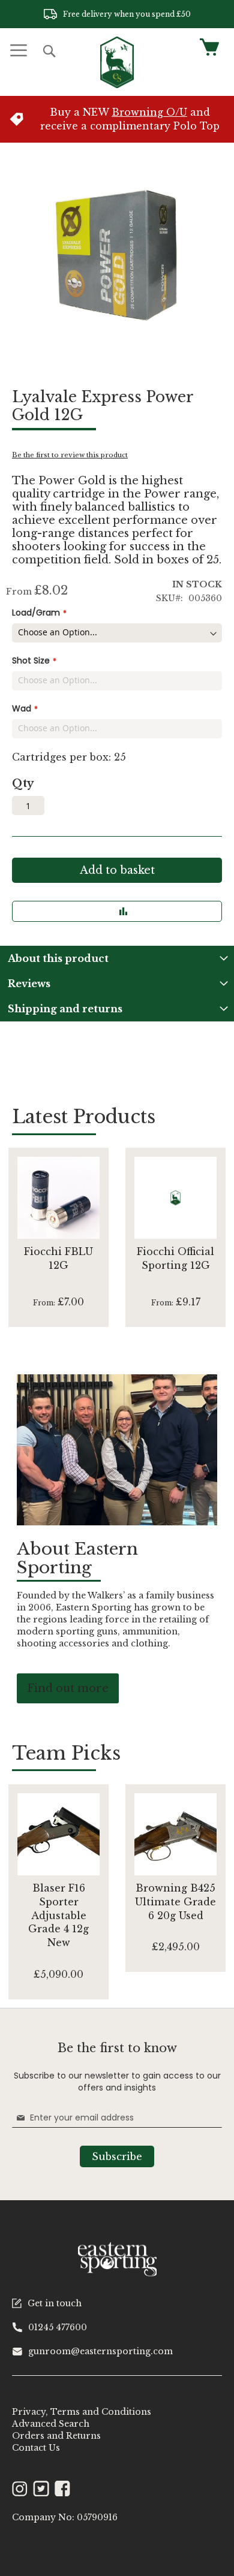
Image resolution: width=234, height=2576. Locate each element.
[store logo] (117, 62)
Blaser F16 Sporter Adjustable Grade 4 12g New (58, 1915)
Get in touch (55, 2303)
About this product (58, 958)
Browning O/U (149, 112)
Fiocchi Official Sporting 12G (175, 1258)
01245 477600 (58, 2327)
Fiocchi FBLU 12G (58, 1258)
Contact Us (36, 2448)
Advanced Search (51, 2424)
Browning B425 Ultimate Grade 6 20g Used (175, 1902)
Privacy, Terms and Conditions (82, 2412)
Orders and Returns (56, 2436)
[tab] (117, 958)
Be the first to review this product (70, 455)
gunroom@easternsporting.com (100, 2351)
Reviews (29, 984)
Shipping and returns (65, 1009)
